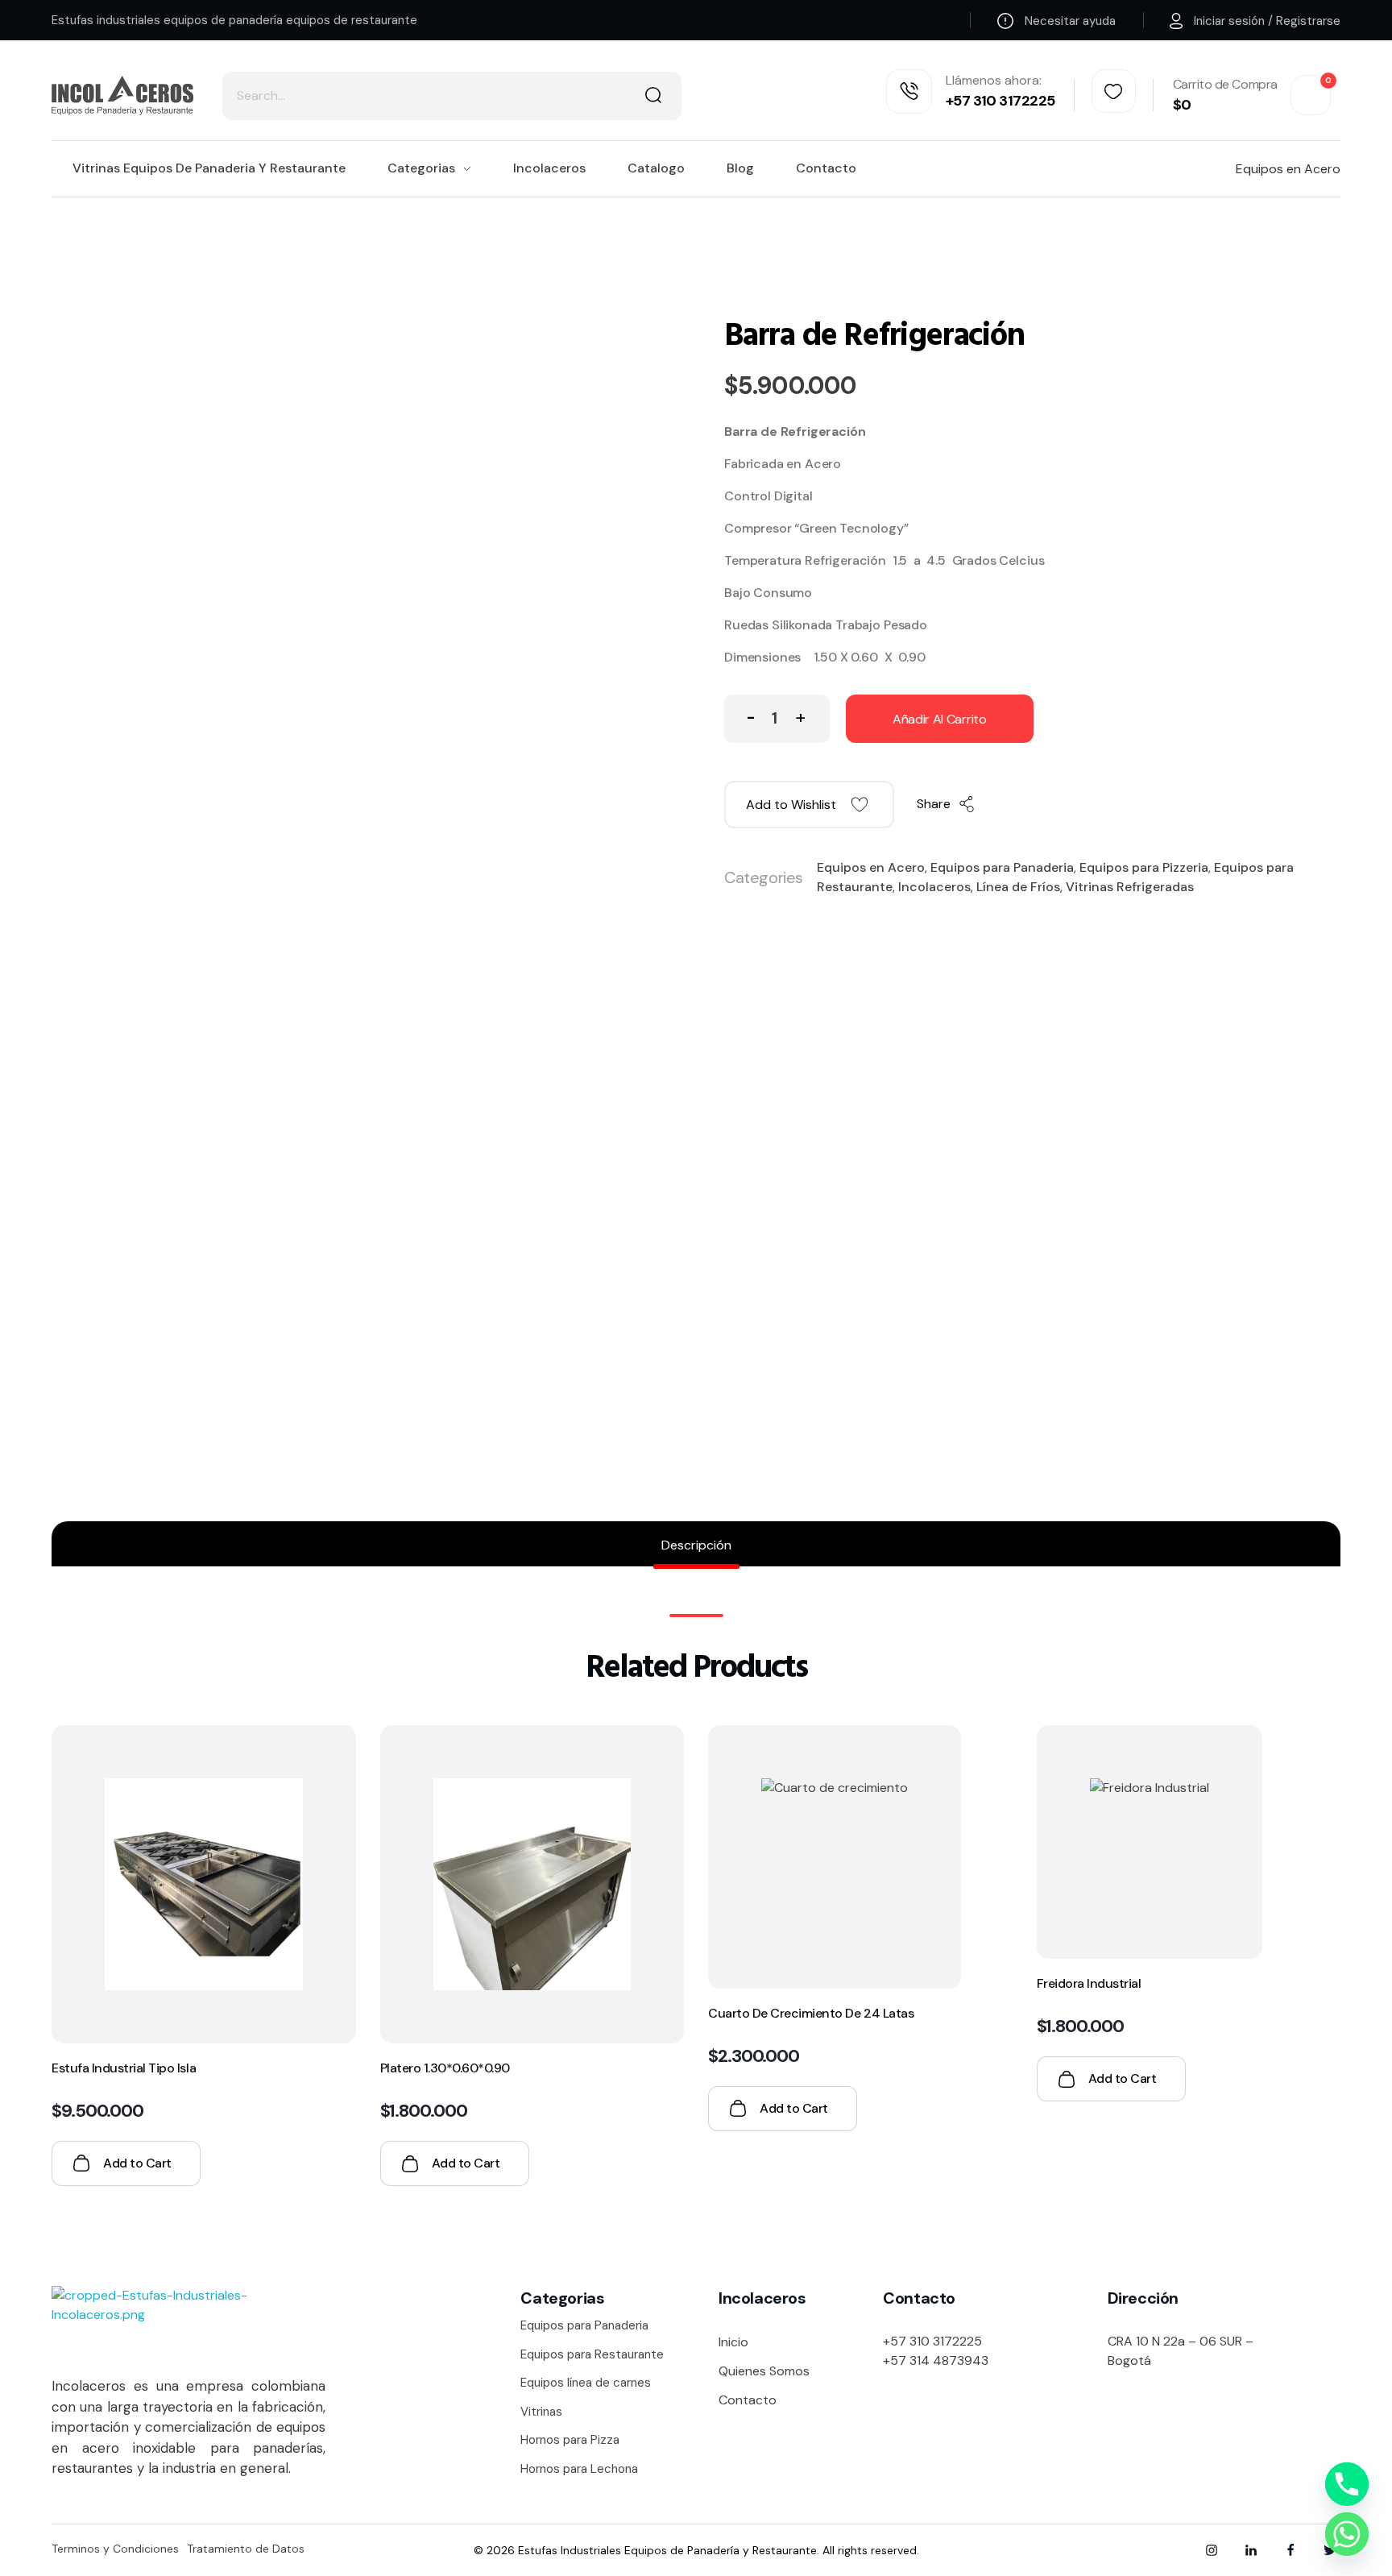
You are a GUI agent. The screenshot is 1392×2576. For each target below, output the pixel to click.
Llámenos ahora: (994, 80)
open (1340, 269)
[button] (800, 716)
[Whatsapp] (1347, 2534)
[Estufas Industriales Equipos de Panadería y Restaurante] (122, 95)
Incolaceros (934, 887)
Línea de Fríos (1018, 887)
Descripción (696, 1545)
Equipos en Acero (871, 867)
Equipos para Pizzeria (1144, 867)
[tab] (696, 1545)
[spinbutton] (777, 719)
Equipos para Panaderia (1002, 867)
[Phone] (1347, 2484)
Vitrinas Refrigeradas (1130, 887)
